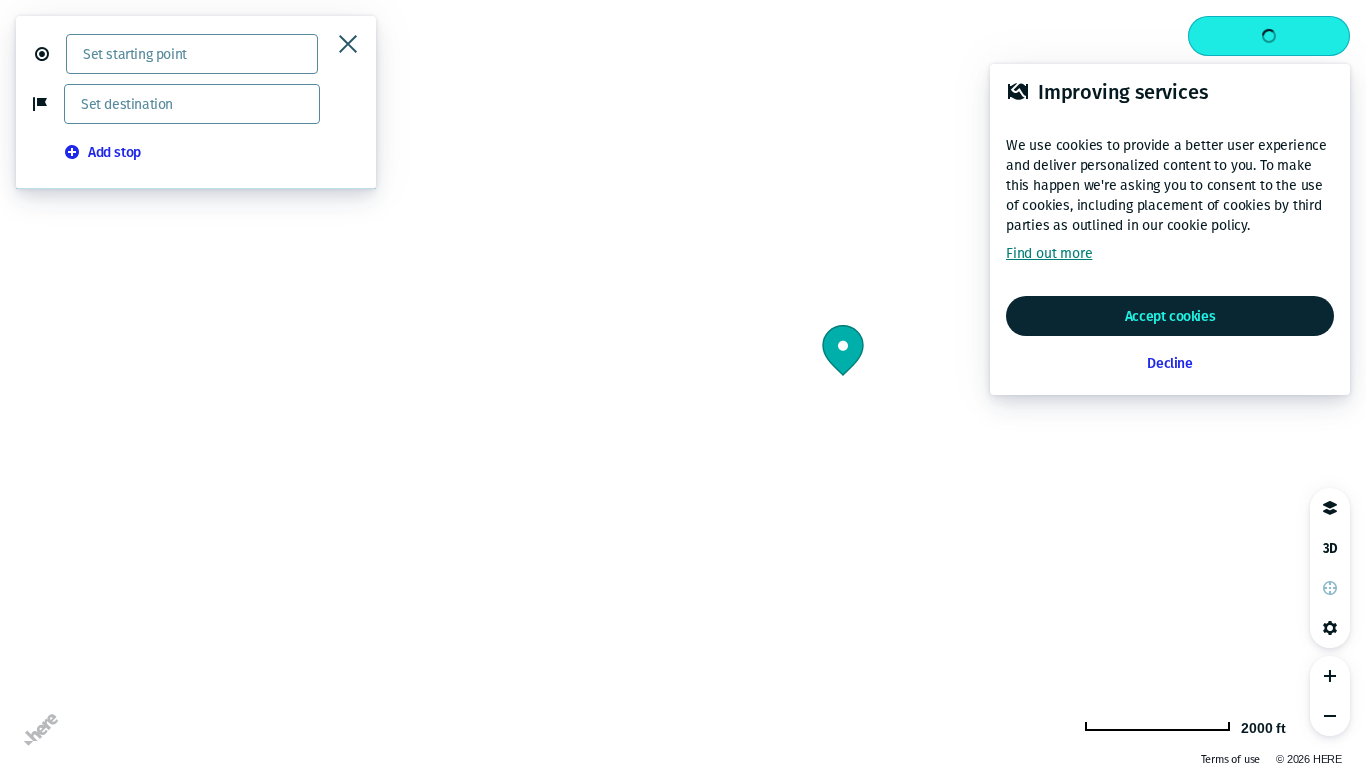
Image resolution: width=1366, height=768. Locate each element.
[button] (50, 54)
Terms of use (1231, 759)
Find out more (1049, 253)
